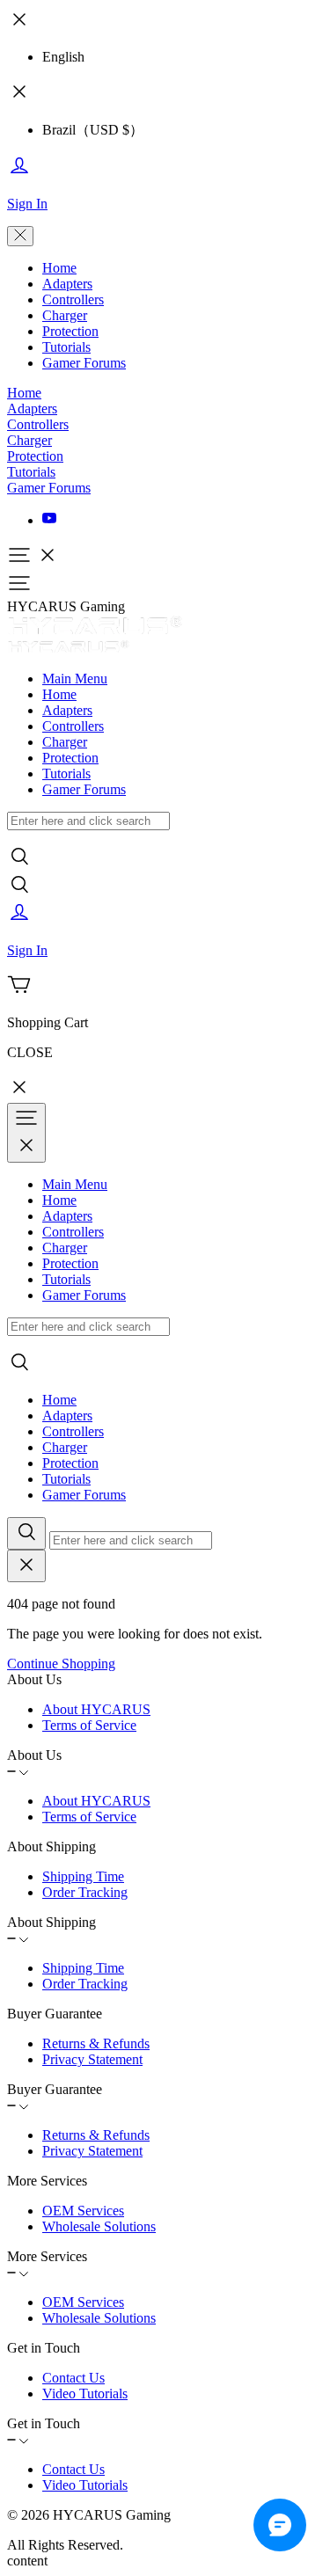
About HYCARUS (96, 1709)
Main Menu (75, 679)
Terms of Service (89, 1725)
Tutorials (66, 347)
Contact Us (73, 2378)
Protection (70, 331)
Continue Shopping (61, 1664)
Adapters (67, 284)
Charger (65, 315)
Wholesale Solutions (99, 2226)
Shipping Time (83, 1876)
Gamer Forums (84, 363)
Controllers (73, 299)
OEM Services (83, 2211)
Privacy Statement (92, 2059)
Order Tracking (85, 1892)
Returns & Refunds (96, 2043)
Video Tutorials (85, 2394)
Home (59, 268)
